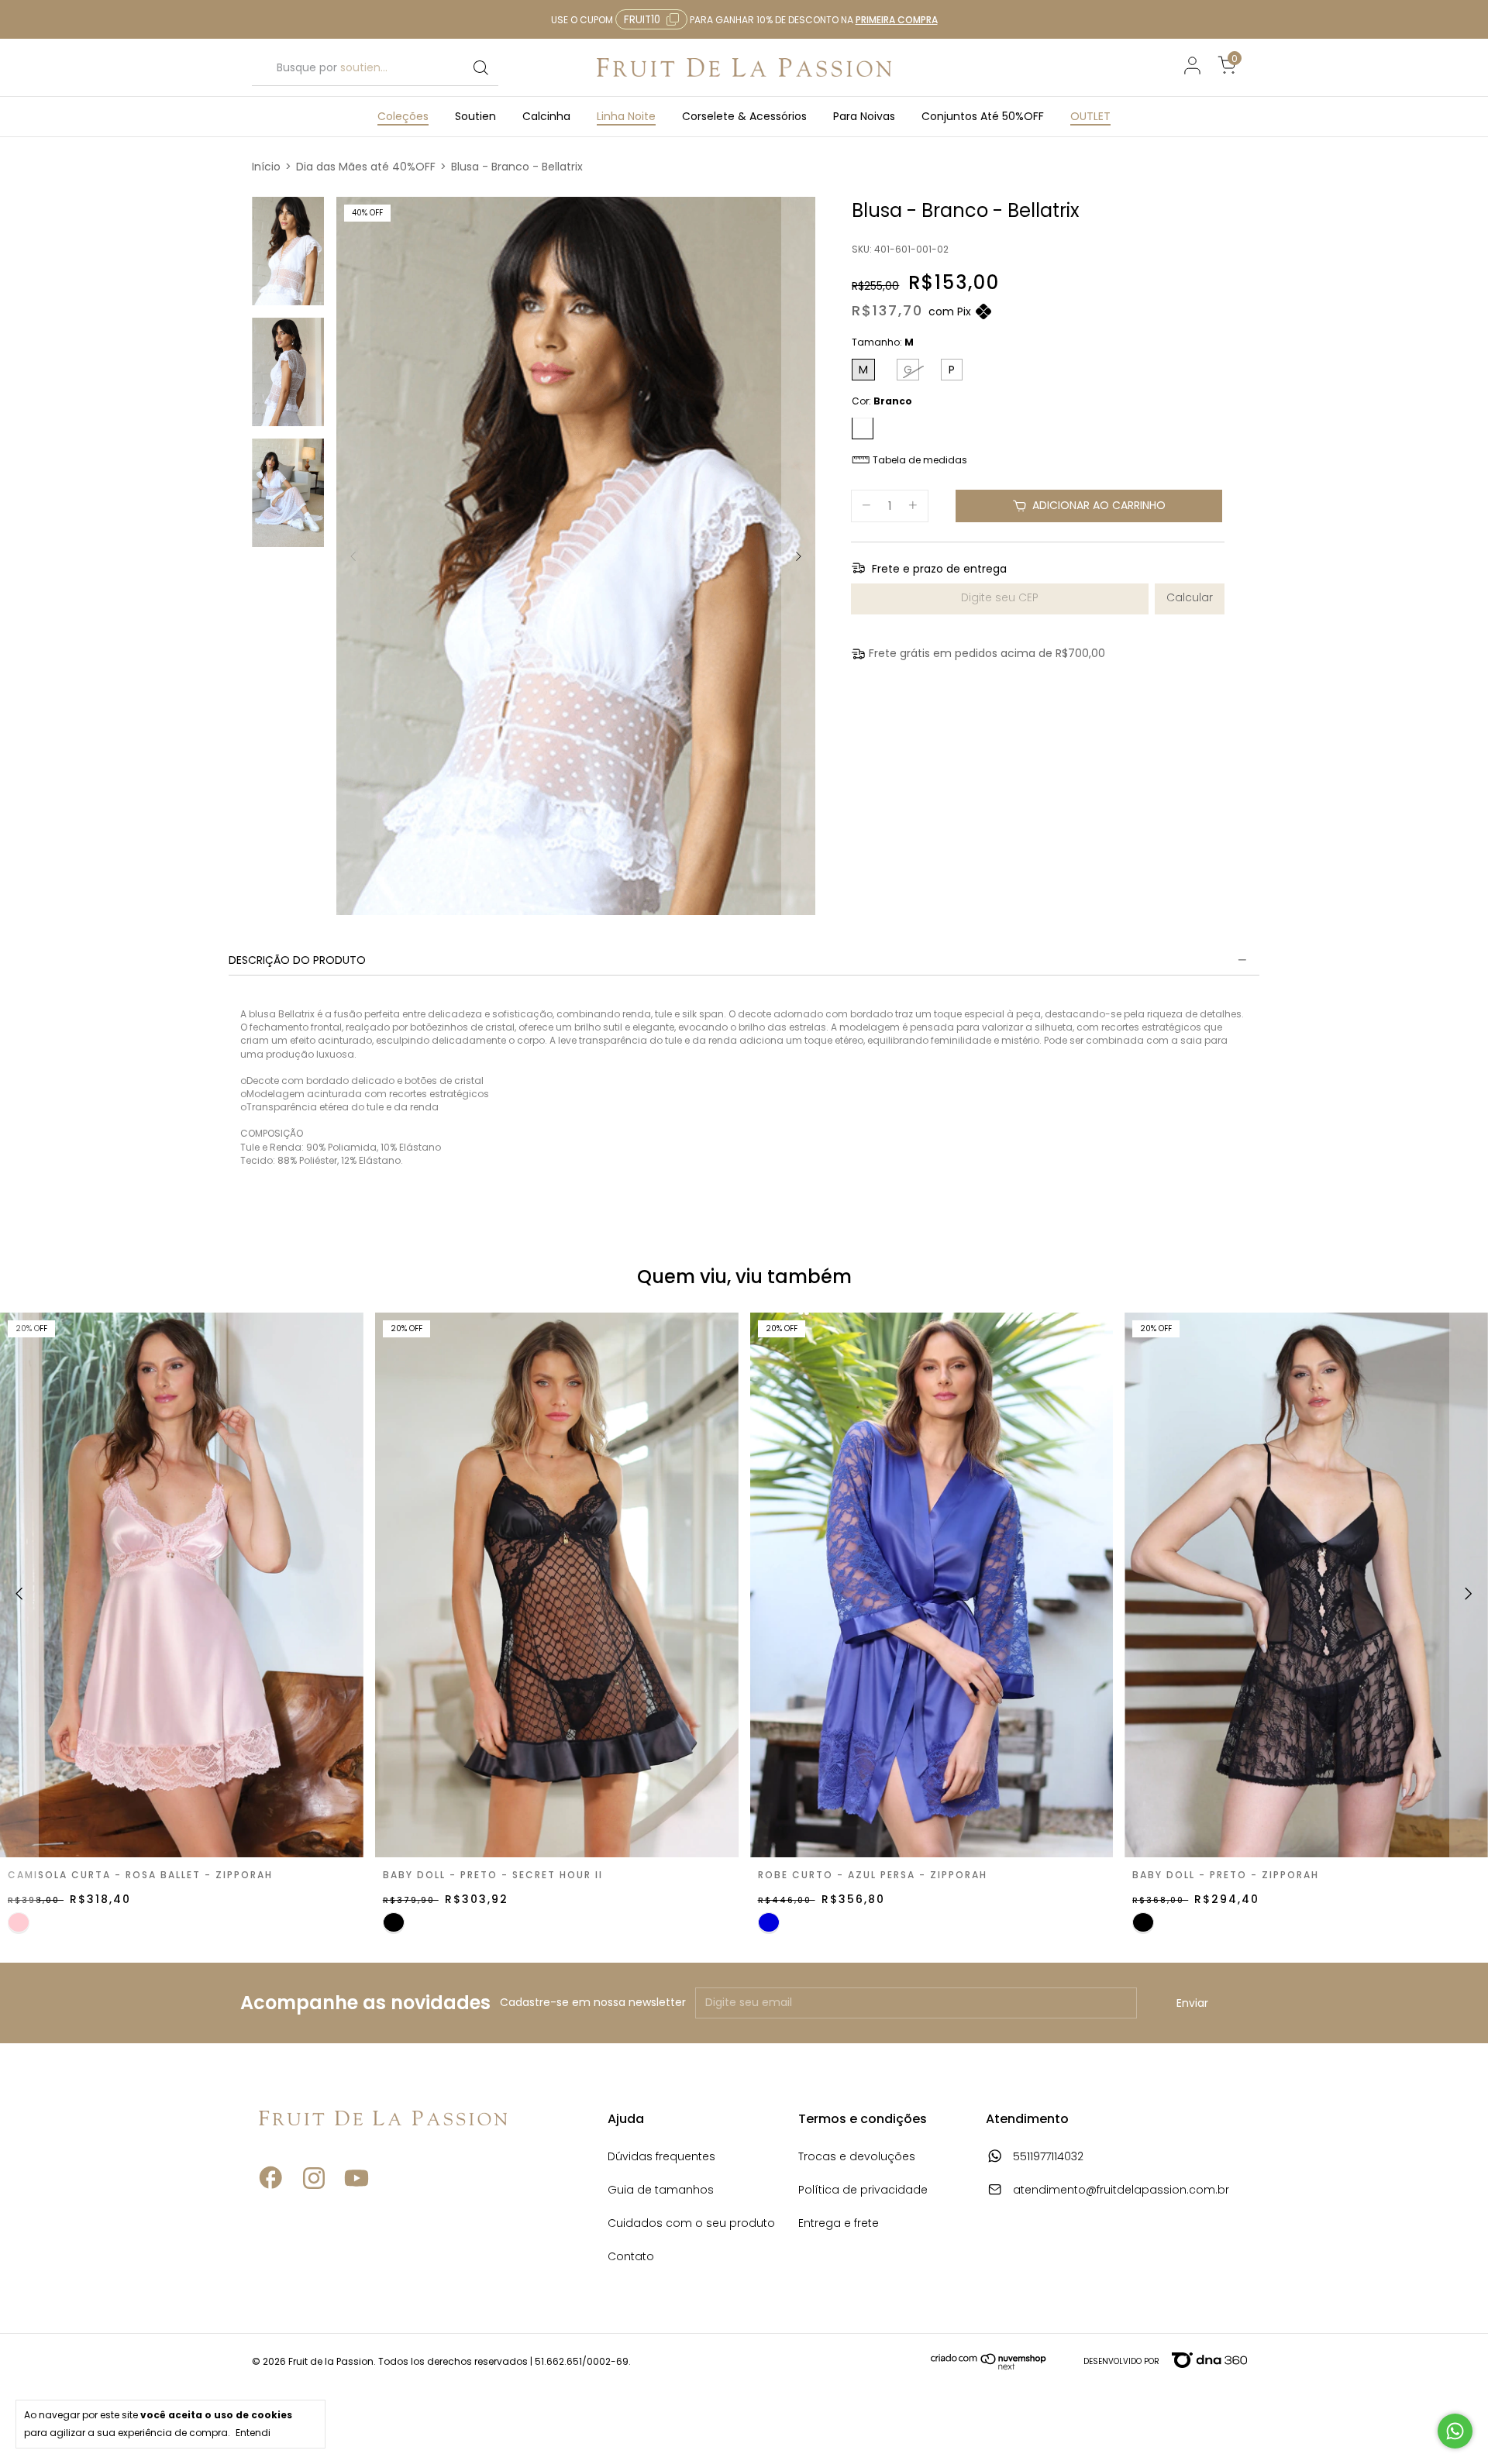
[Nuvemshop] (989, 2366)
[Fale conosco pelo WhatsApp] (1455, 2431)
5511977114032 (1047, 2158)
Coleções (403, 116)
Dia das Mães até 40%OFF (366, 167)
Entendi (253, 2432)
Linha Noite (626, 116)
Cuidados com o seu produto (691, 2224)
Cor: (882, 402)
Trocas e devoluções (857, 2158)
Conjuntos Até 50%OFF (983, 116)
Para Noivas (864, 116)
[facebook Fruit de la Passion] (271, 2216)
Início (266, 167)
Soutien (475, 116)
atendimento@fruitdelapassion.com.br (1121, 2191)
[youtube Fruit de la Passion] (356, 2216)
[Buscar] (480, 68)
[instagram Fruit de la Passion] (314, 2216)
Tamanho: (883, 343)
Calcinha (546, 116)
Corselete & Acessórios (744, 116)
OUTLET (1090, 116)
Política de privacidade (863, 2191)
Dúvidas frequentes (661, 2158)
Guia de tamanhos (661, 2191)
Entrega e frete (839, 2224)
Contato (631, 2258)
